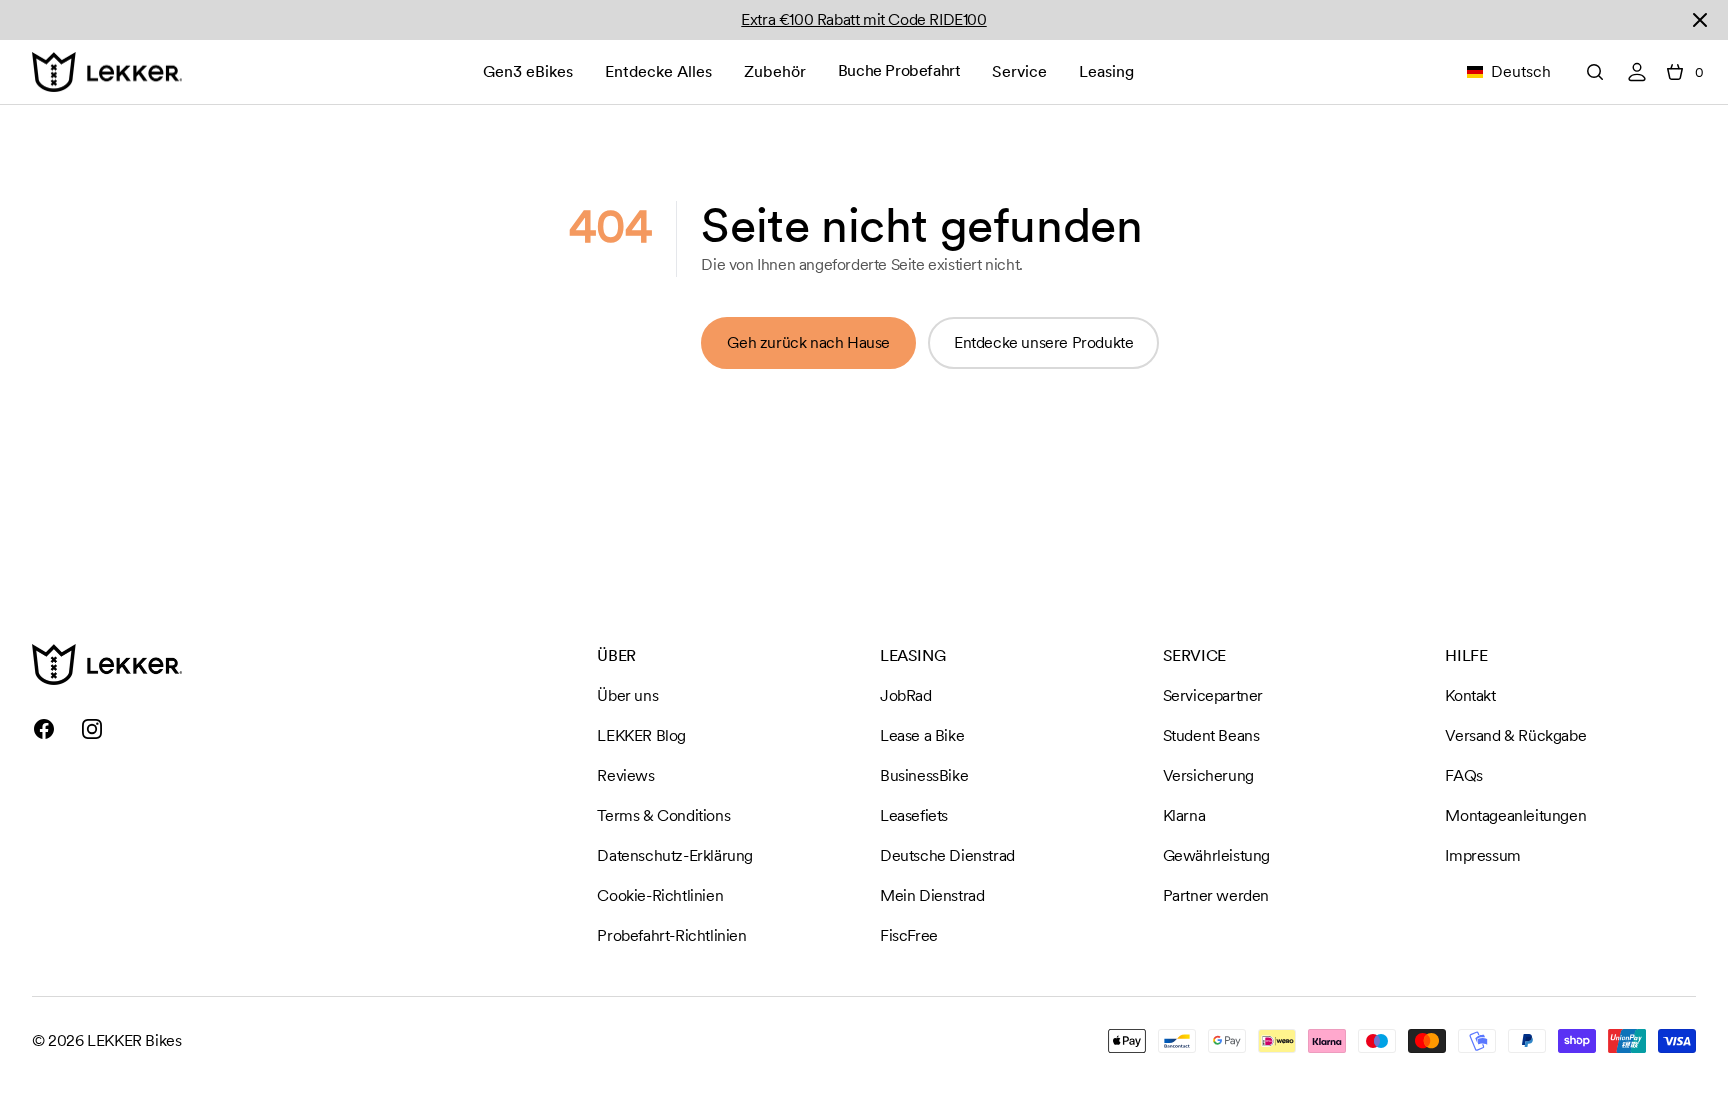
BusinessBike (924, 775)
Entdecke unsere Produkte (1043, 342)
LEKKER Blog (641, 735)
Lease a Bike (922, 735)
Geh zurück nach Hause (808, 342)
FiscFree (909, 935)
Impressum (1482, 855)
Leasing (1106, 71)
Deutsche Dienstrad (947, 855)
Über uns (627, 695)
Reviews (625, 775)
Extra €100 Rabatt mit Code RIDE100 (863, 19)
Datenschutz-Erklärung (675, 855)
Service (1019, 71)
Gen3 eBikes (528, 71)
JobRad (906, 695)
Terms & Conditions (663, 815)
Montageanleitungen (1515, 815)
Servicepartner (1213, 695)
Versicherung (1208, 775)
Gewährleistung (1216, 855)
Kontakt (1470, 695)
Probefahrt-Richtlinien (671, 935)
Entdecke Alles (658, 71)
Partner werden (1216, 895)
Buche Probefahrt (899, 70)
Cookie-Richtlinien (660, 895)
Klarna (1184, 815)
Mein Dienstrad (932, 895)
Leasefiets (914, 815)
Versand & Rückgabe (1515, 735)
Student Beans (1211, 735)
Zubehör (775, 71)
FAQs (1463, 775)
